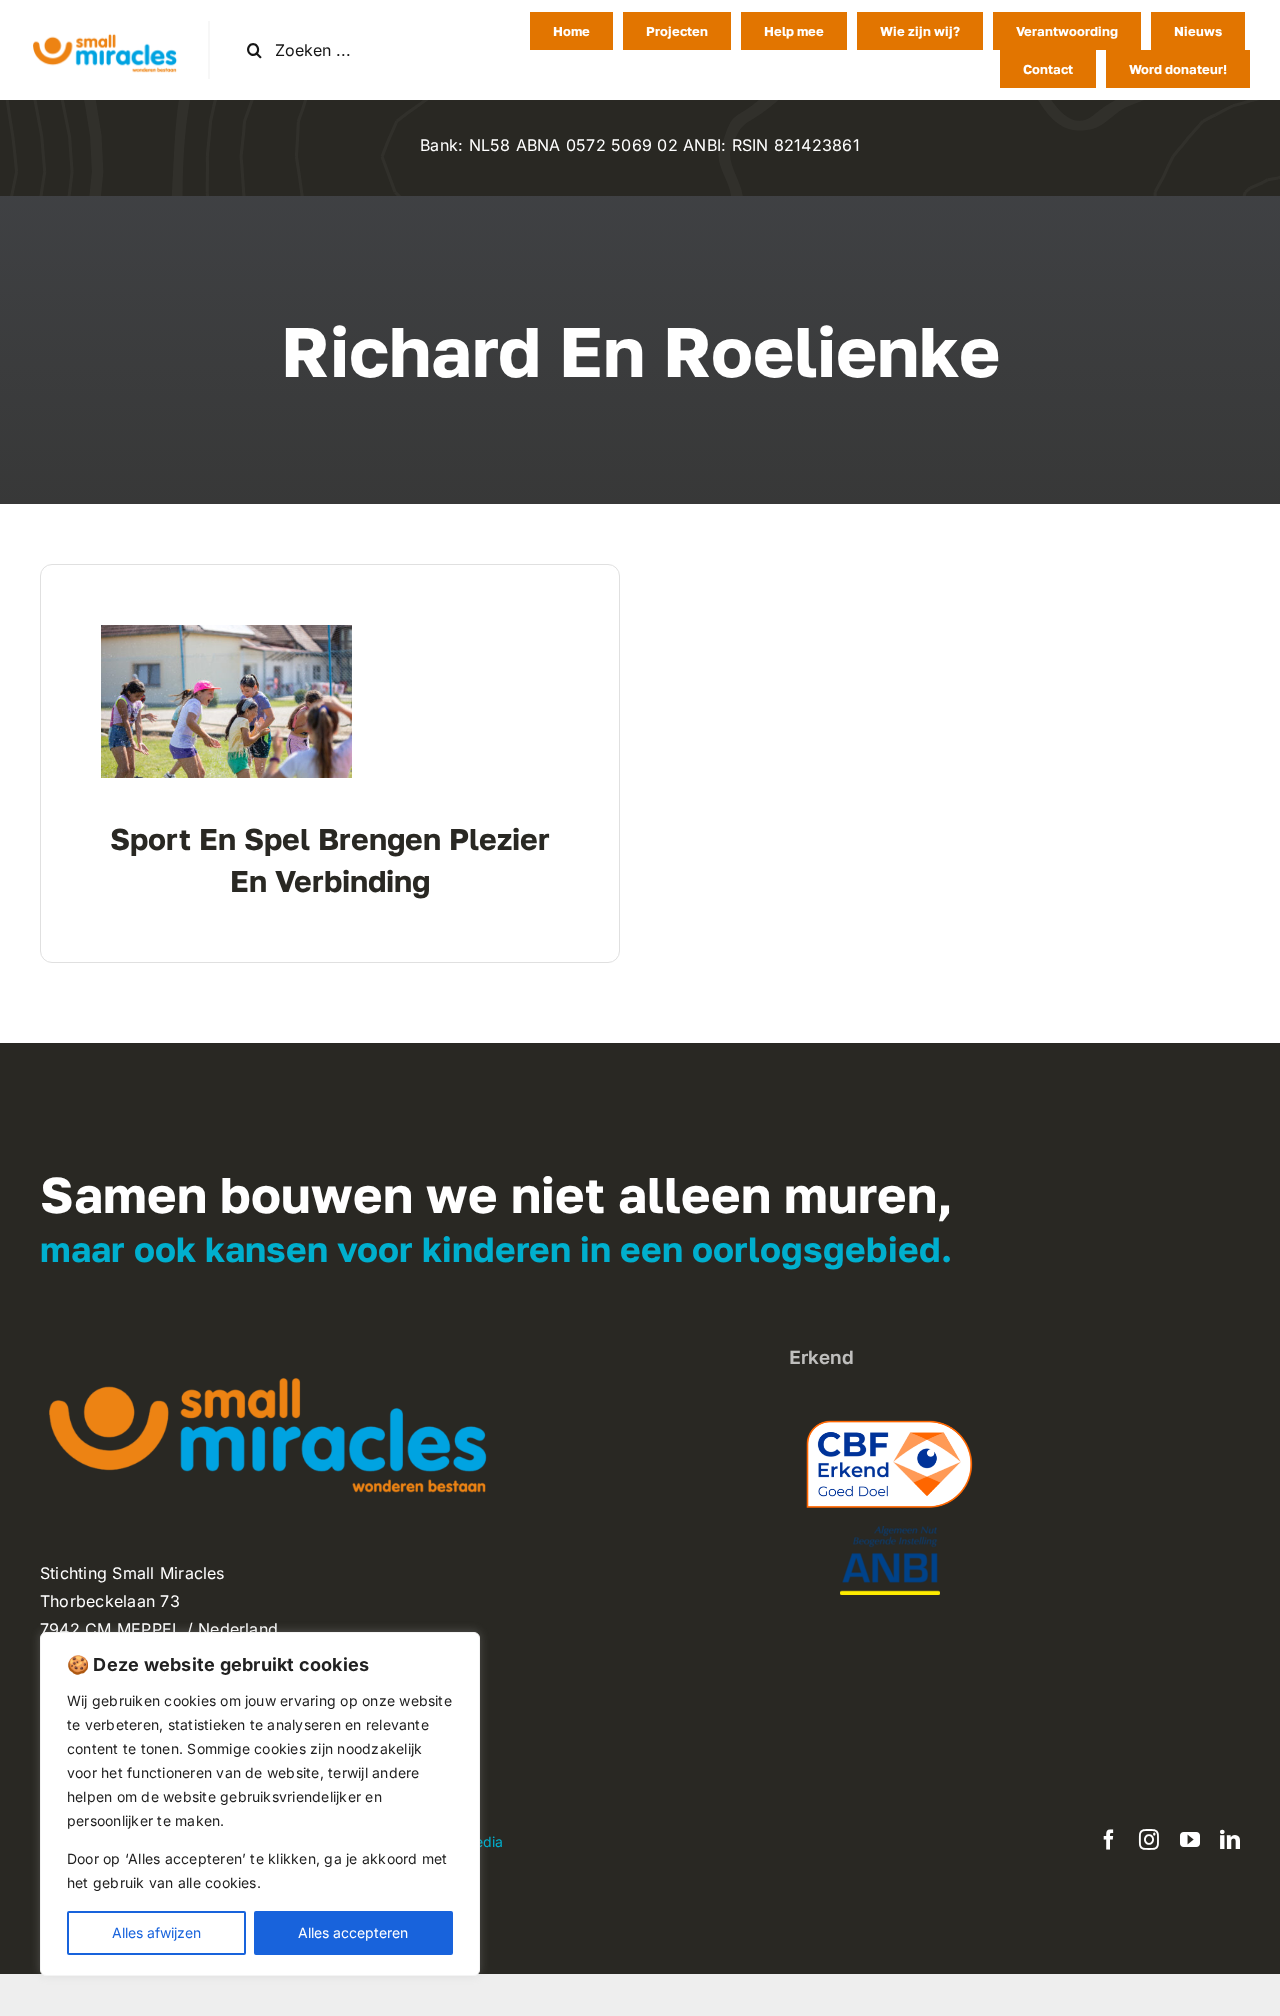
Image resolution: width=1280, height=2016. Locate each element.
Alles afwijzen (156, 1932)
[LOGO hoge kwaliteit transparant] (104, 29)
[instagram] (1149, 1840)
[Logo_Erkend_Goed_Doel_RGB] (890, 1411)
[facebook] (1109, 1840)
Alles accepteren (353, 1932)
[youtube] (1190, 1840)
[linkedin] (1230, 1840)
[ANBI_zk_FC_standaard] (890, 1534)
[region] (260, 1804)
